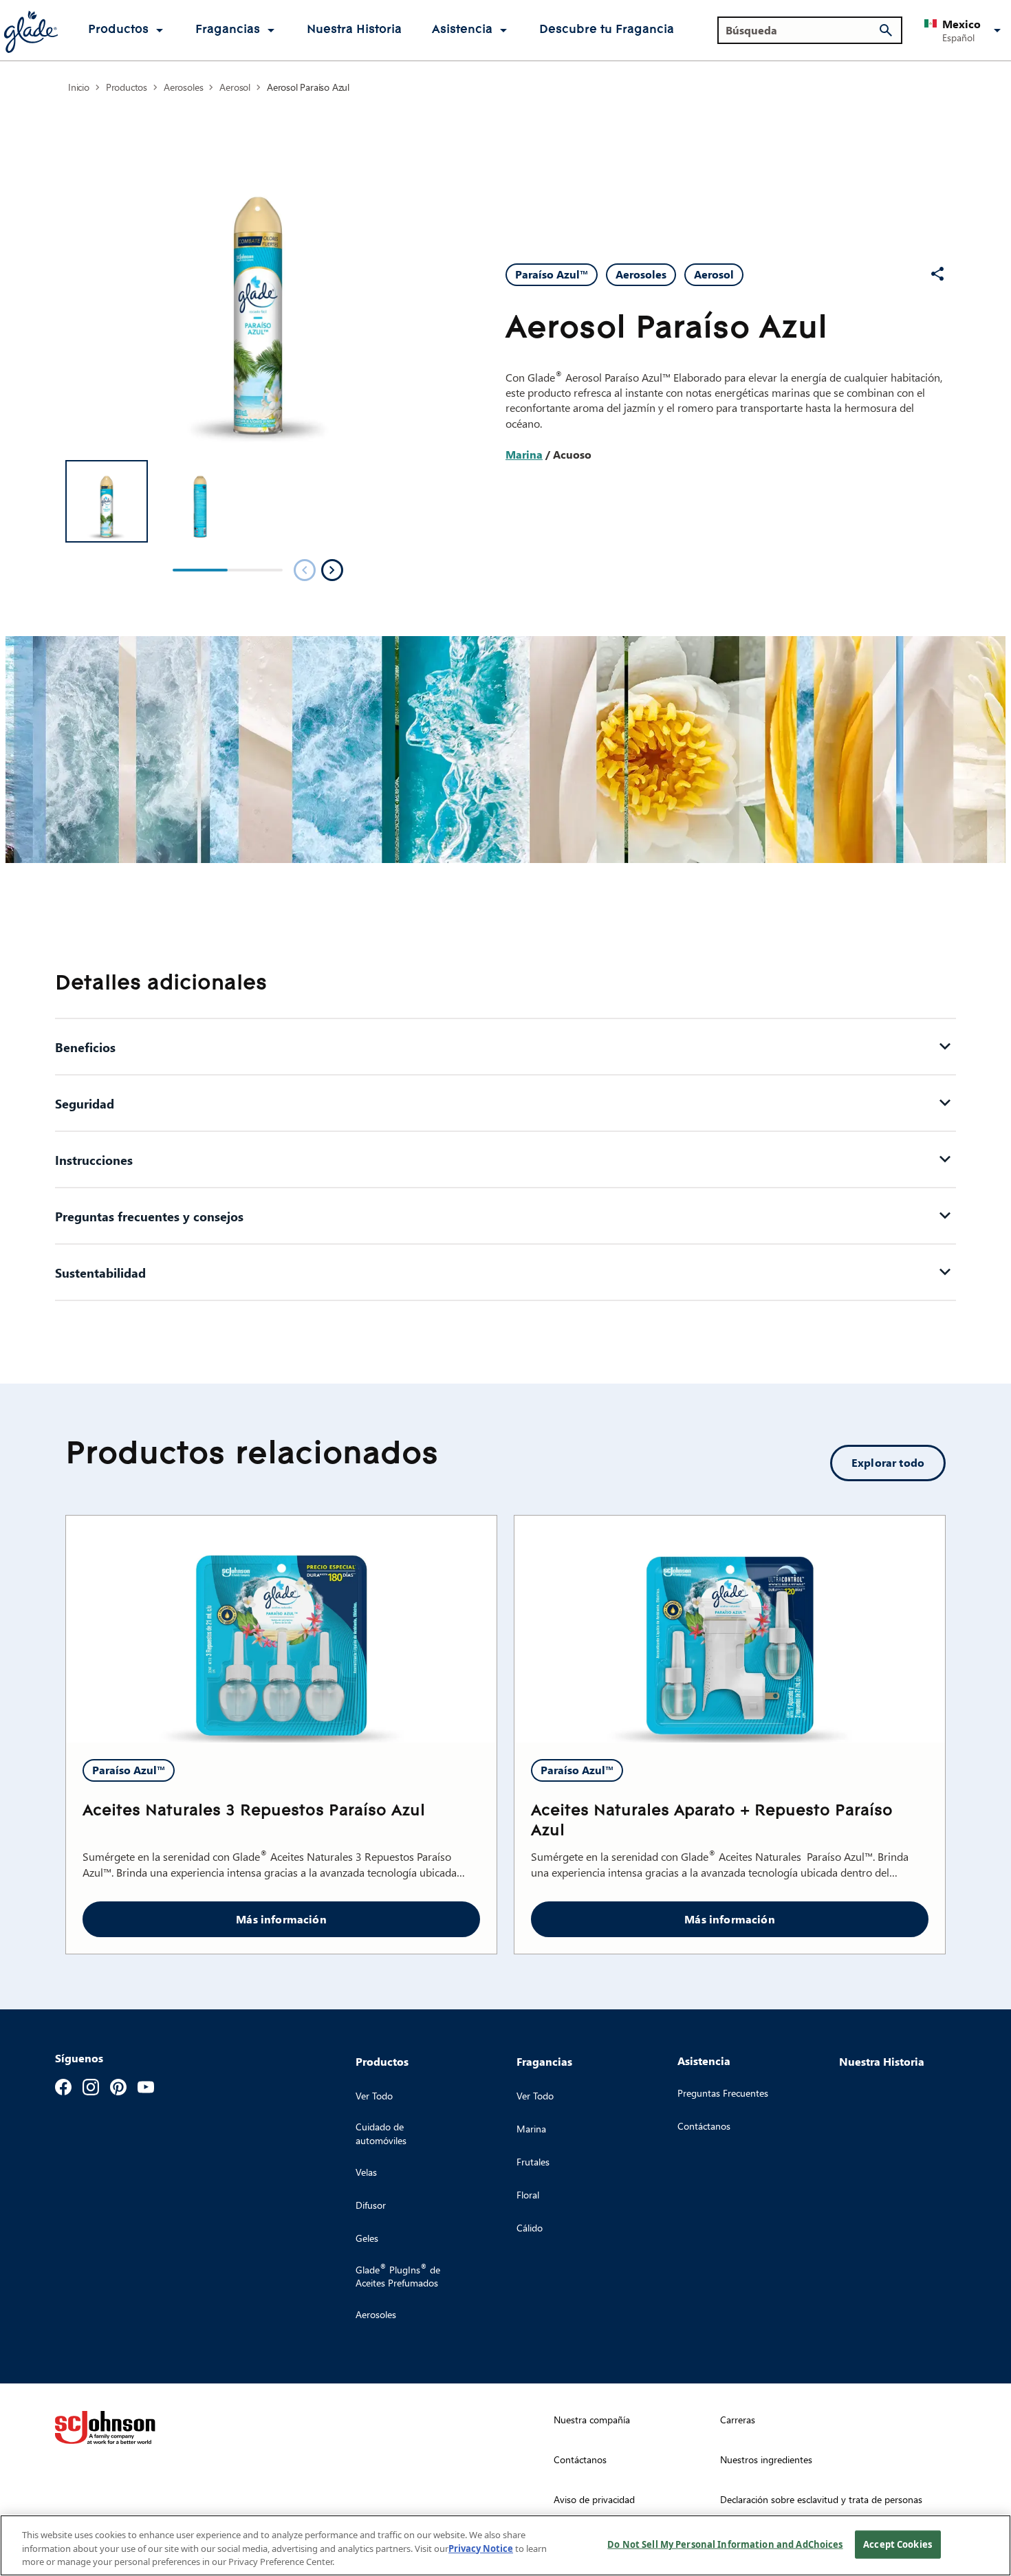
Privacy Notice (481, 2548)
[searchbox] (802, 30)
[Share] (937, 274)
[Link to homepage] (30, 30)
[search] (886, 30)
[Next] (332, 570)
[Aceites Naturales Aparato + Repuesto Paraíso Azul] (730, 1629)
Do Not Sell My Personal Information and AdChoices (725, 2544)
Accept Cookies (898, 2544)
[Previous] (305, 570)
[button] (965, 30)
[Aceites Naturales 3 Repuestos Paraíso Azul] (281, 1629)
